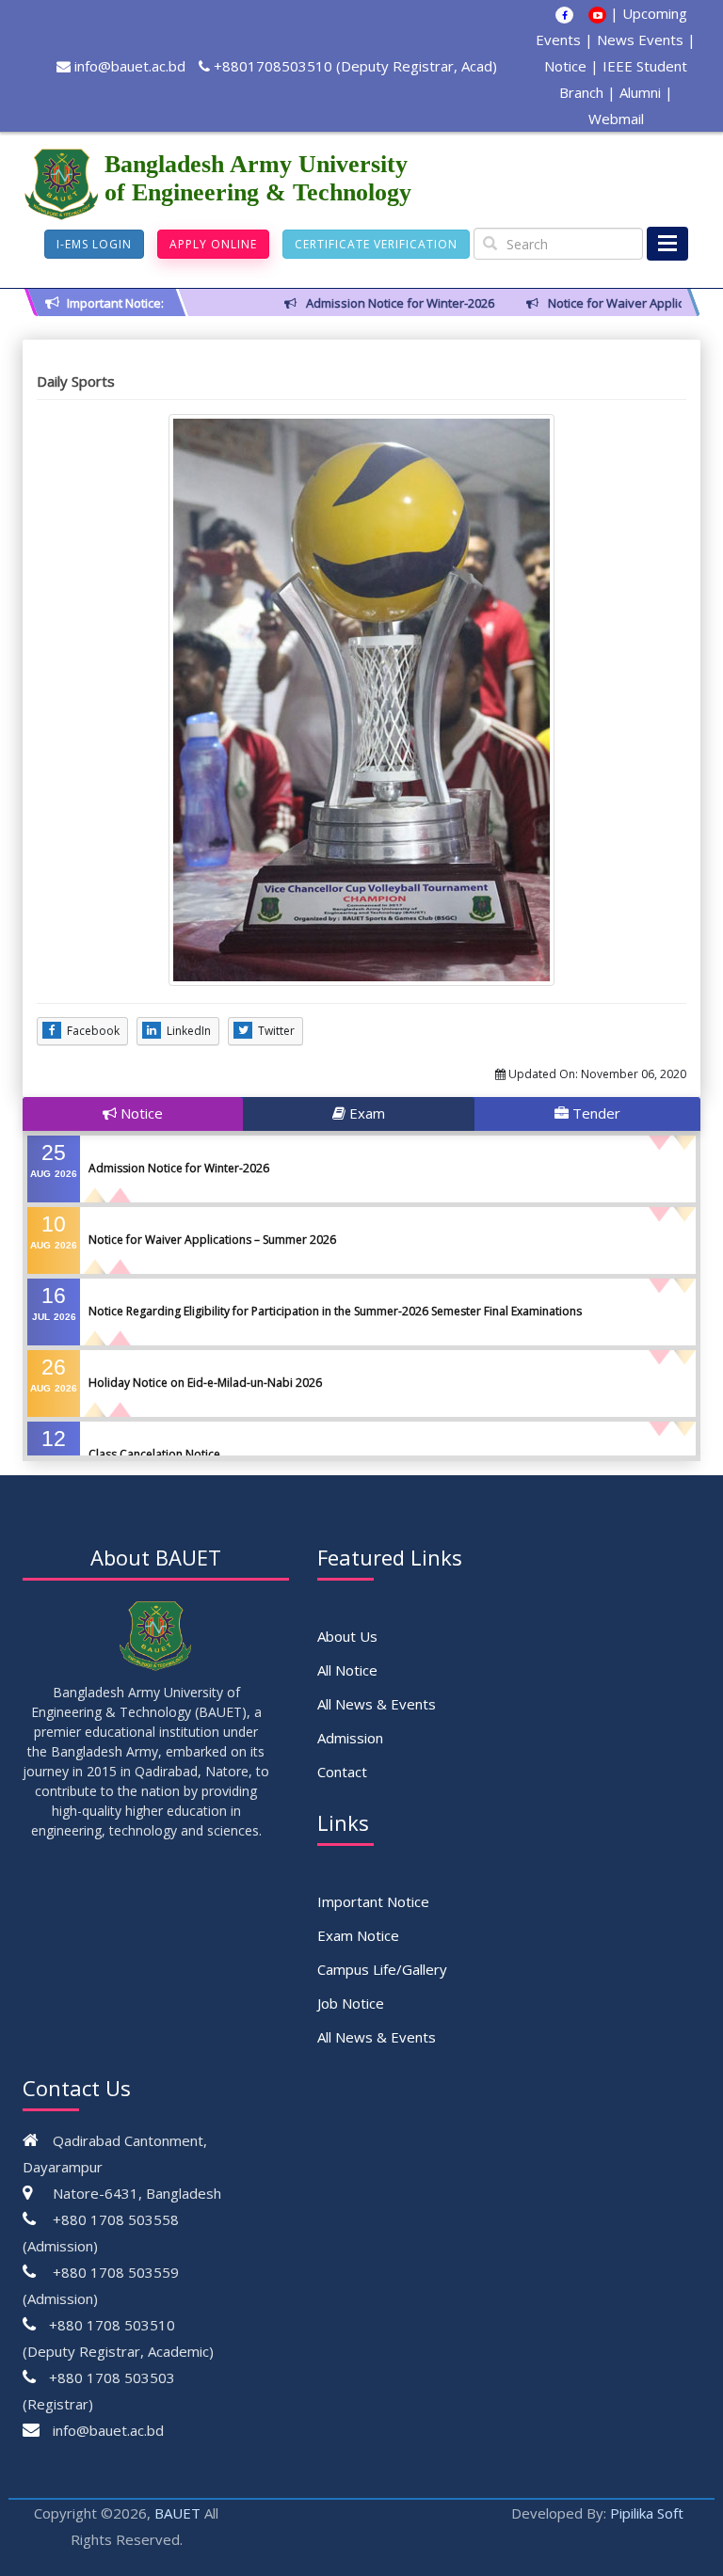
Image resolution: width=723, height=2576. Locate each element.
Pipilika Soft (647, 2513)
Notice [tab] (140, 1113)
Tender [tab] (594, 1113)
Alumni (640, 92)
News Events (640, 40)
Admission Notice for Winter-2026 (179, 1168)
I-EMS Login (94, 244)
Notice (565, 66)
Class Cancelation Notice (154, 1454)
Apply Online (213, 244)
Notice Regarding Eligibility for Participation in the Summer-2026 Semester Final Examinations (335, 1311)
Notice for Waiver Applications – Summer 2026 (212, 1240)
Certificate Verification (376, 244)
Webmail (616, 119)
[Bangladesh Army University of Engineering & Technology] (64, 184)
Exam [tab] (365, 1113)
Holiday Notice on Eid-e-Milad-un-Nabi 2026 (205, 1383)
